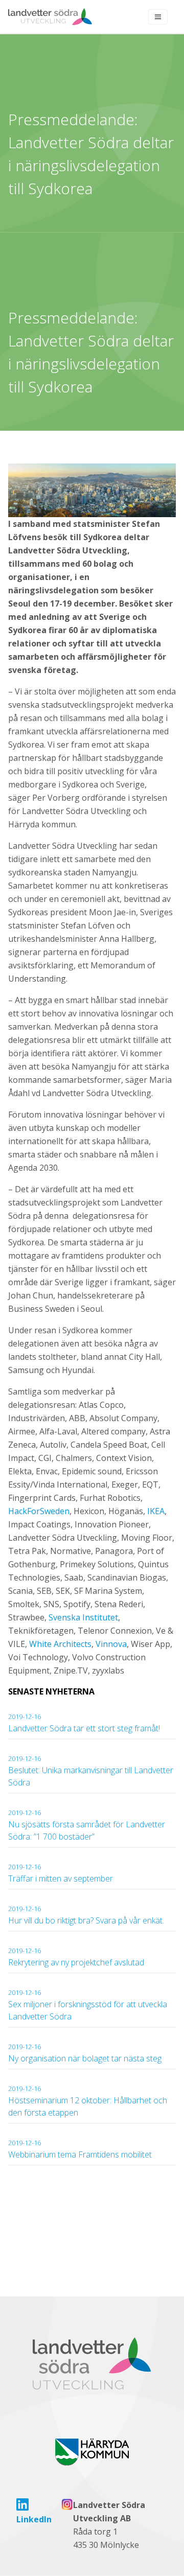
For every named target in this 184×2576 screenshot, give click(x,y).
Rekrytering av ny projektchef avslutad (76, 1957)
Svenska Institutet (83, 1617)
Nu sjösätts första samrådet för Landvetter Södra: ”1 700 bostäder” (87, 1825)
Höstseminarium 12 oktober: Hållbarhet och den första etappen (88, 2101)
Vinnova (111, 1644)
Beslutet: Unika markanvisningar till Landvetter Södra (91, 1771)
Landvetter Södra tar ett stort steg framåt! (84, 1723)
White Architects (60, 1644)
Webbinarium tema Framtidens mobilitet (80, 2149)
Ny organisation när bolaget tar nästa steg (86, 2053)
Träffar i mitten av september (61, 1873)
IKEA (156, 1511)
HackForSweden (39, 1511)
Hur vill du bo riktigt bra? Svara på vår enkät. (86, 1915)
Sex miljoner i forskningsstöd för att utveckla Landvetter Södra (88, 2005)
